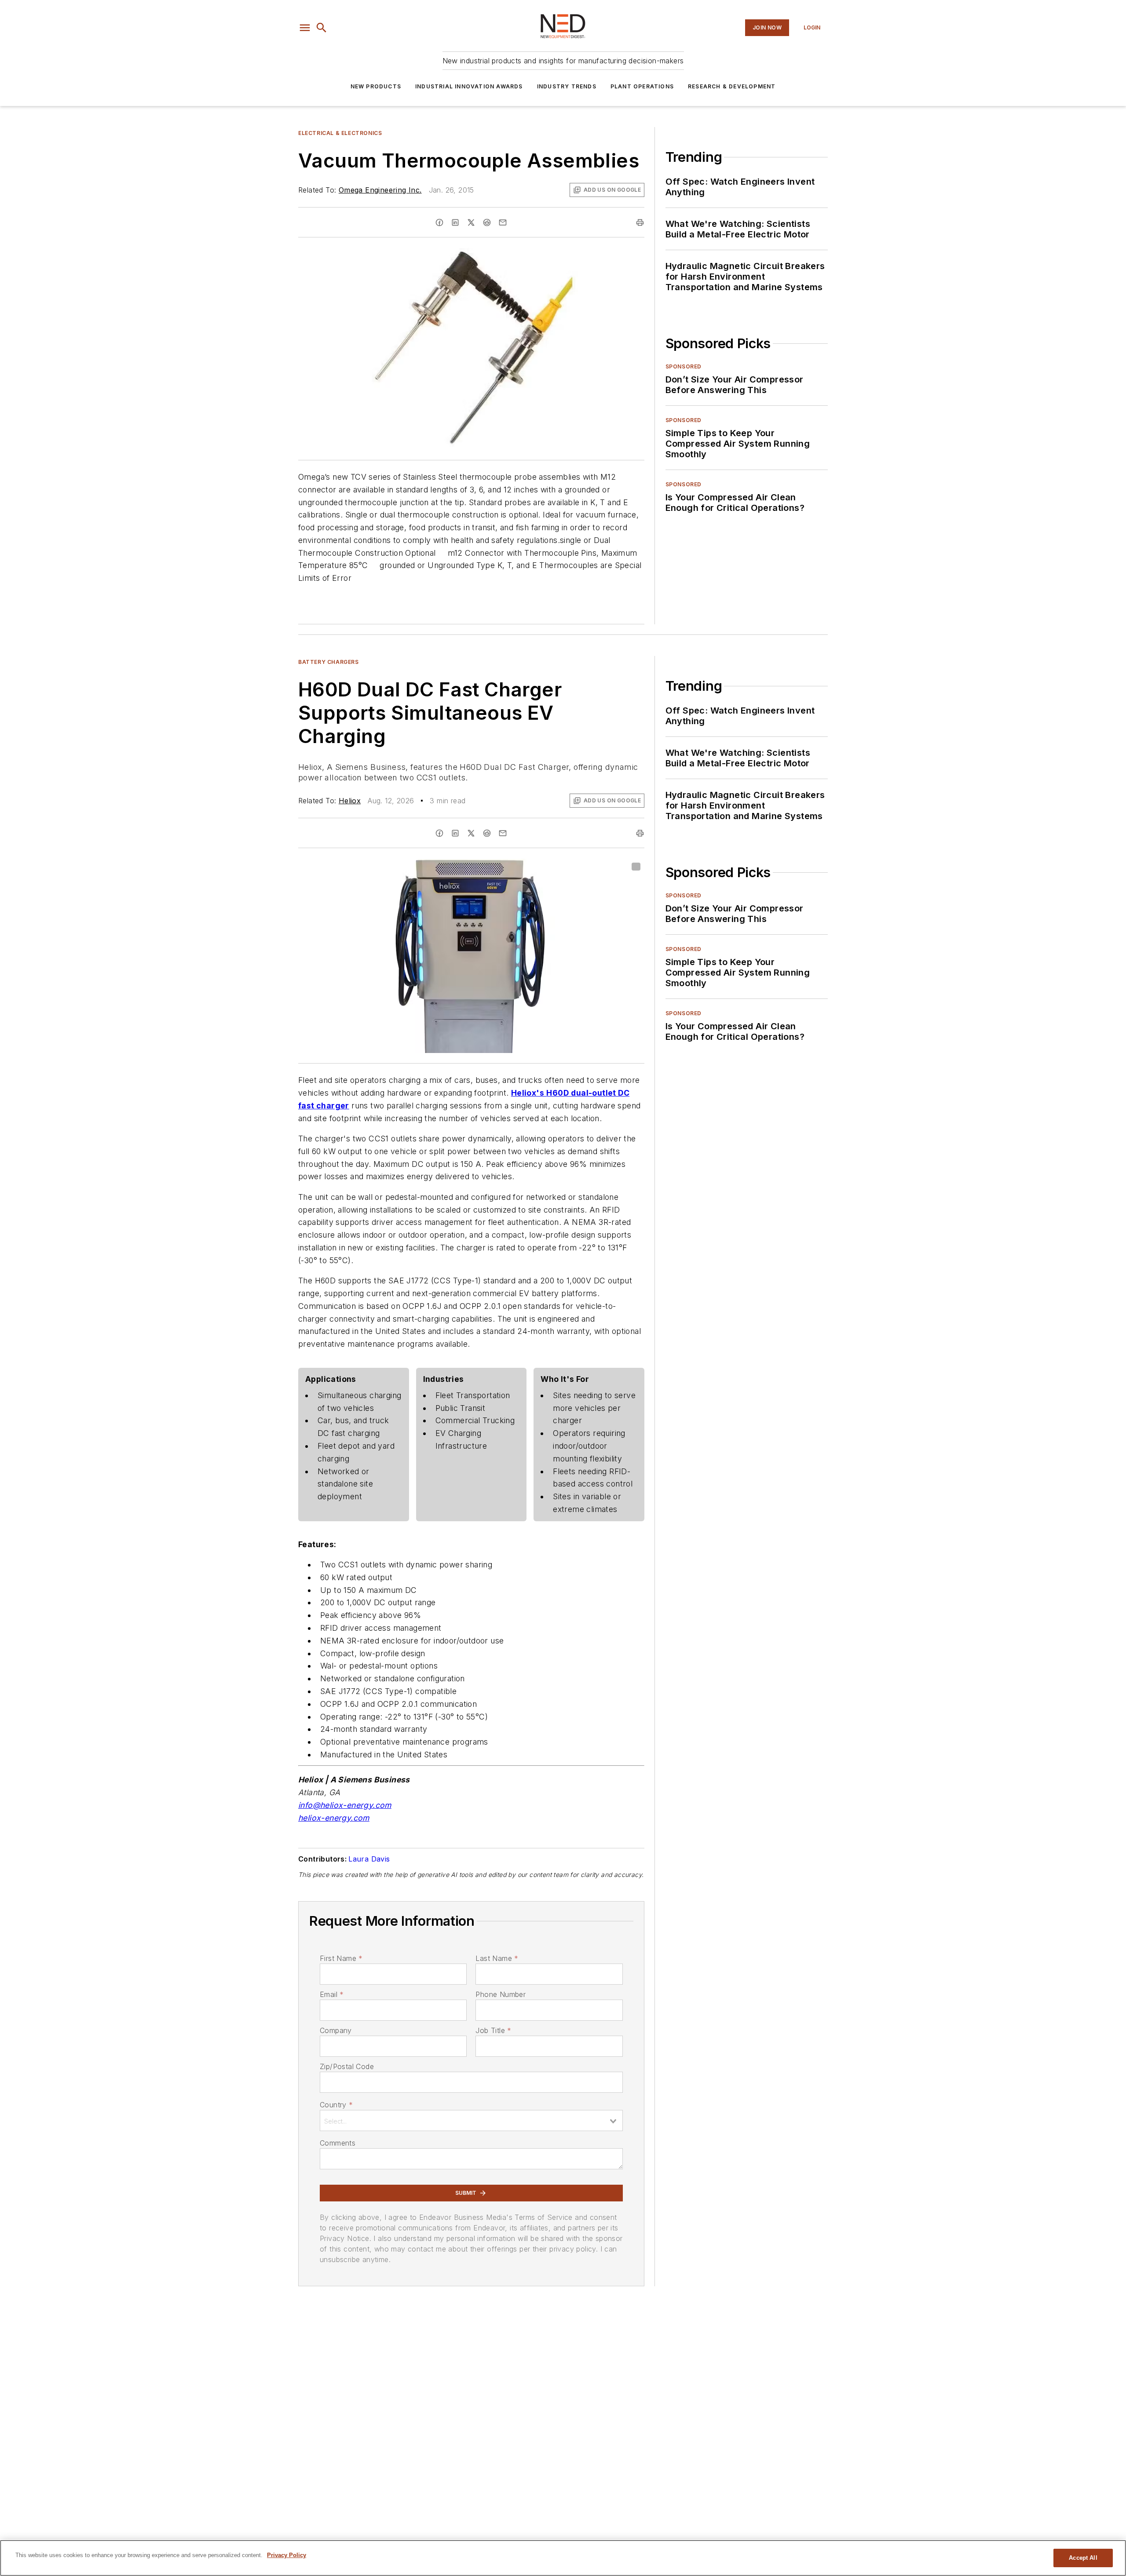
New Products (376, 86)
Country (336, 2105)
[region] (563, 2558)
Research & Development (732, 86)
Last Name (497, 1958)
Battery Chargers (329, 662)
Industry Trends (567, 86)
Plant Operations (642, 86)
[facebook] (439, 222)
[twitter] (471, 222)
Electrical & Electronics (340, 133)
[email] (503, 222)
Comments (338, 2143)
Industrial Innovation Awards (469, 86)
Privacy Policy (287, 2555)
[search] (322, 28)
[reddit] (487, 222)
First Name (341, 1958)
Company (336, 2030)
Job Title (493, 2030)
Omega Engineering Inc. (380, 190)
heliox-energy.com (334, 1818)
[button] (305, 28)
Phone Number (501, 1994)
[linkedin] (455, 222)
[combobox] (471, 2121)
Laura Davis (369, 1859)
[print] (640, 222)
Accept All (1083, 2558)
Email (332, 1994)
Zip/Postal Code (347, 2066)
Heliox (350, 801)
